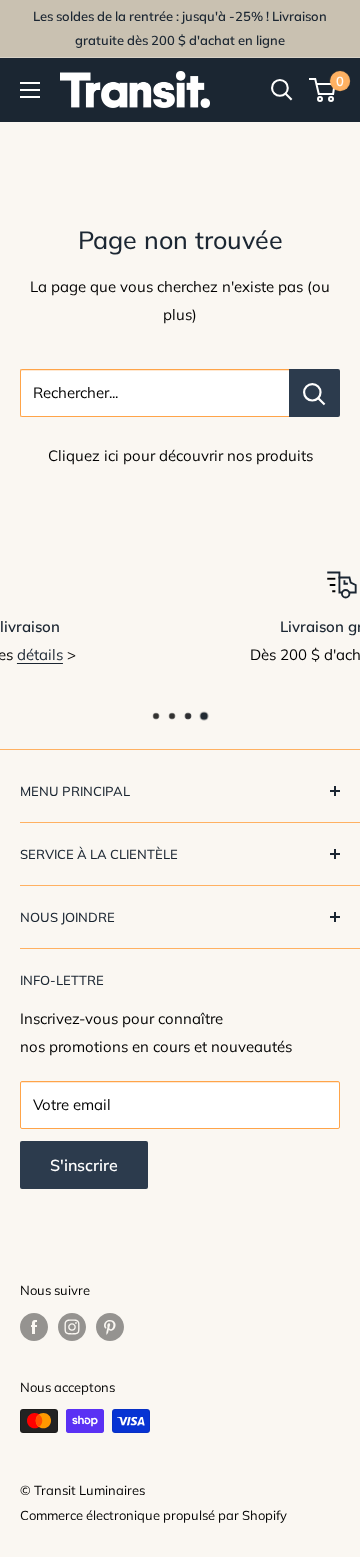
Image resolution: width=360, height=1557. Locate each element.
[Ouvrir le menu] (30, 90)
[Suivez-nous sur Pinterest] (110, 1327)
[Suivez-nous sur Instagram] (72, 1327)
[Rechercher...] (314, 393)
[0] (323, 90)
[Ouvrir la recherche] (282, 90)
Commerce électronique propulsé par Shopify (153, 1515)
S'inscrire (84, 1165)
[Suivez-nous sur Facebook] (34, 1327)
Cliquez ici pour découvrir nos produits (180, 455)
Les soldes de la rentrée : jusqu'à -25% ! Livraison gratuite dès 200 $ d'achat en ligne (180, 28)
